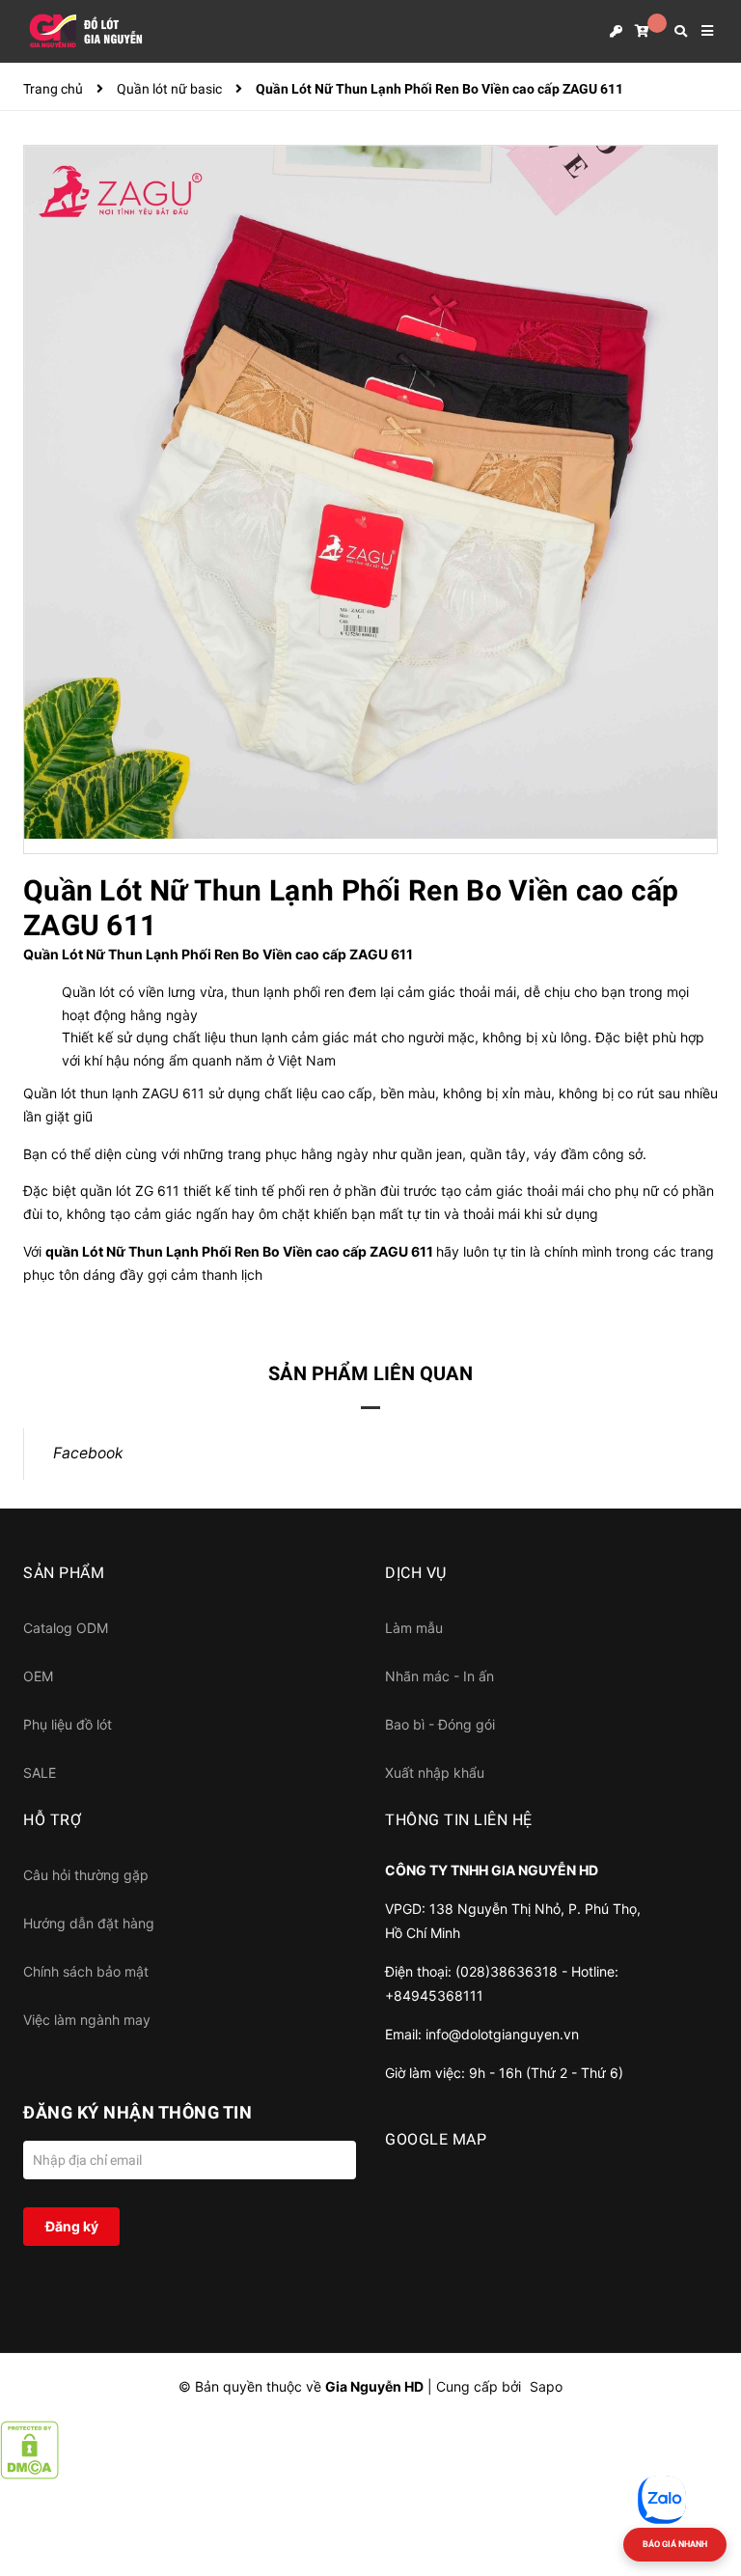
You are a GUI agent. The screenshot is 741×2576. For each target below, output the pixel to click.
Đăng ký (72, 2226)
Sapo (546, 2386)
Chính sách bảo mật (86, 1971)
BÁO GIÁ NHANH (675, 2544)
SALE (40, 1773)
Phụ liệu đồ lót (68, 1724)
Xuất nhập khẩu (435, 1773)
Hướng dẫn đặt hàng (89, 1923)
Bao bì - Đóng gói (440, 1724)
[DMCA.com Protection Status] (29, 2449)
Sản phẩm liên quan (370, 1373)
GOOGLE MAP (436, 2139)
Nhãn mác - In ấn (439, 1676)
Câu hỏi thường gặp (86, 1875)
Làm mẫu (414, 1628)
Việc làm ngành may (87, 2020)
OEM (38, 1676)
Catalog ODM (66, 1628)
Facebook (88, 1453)
